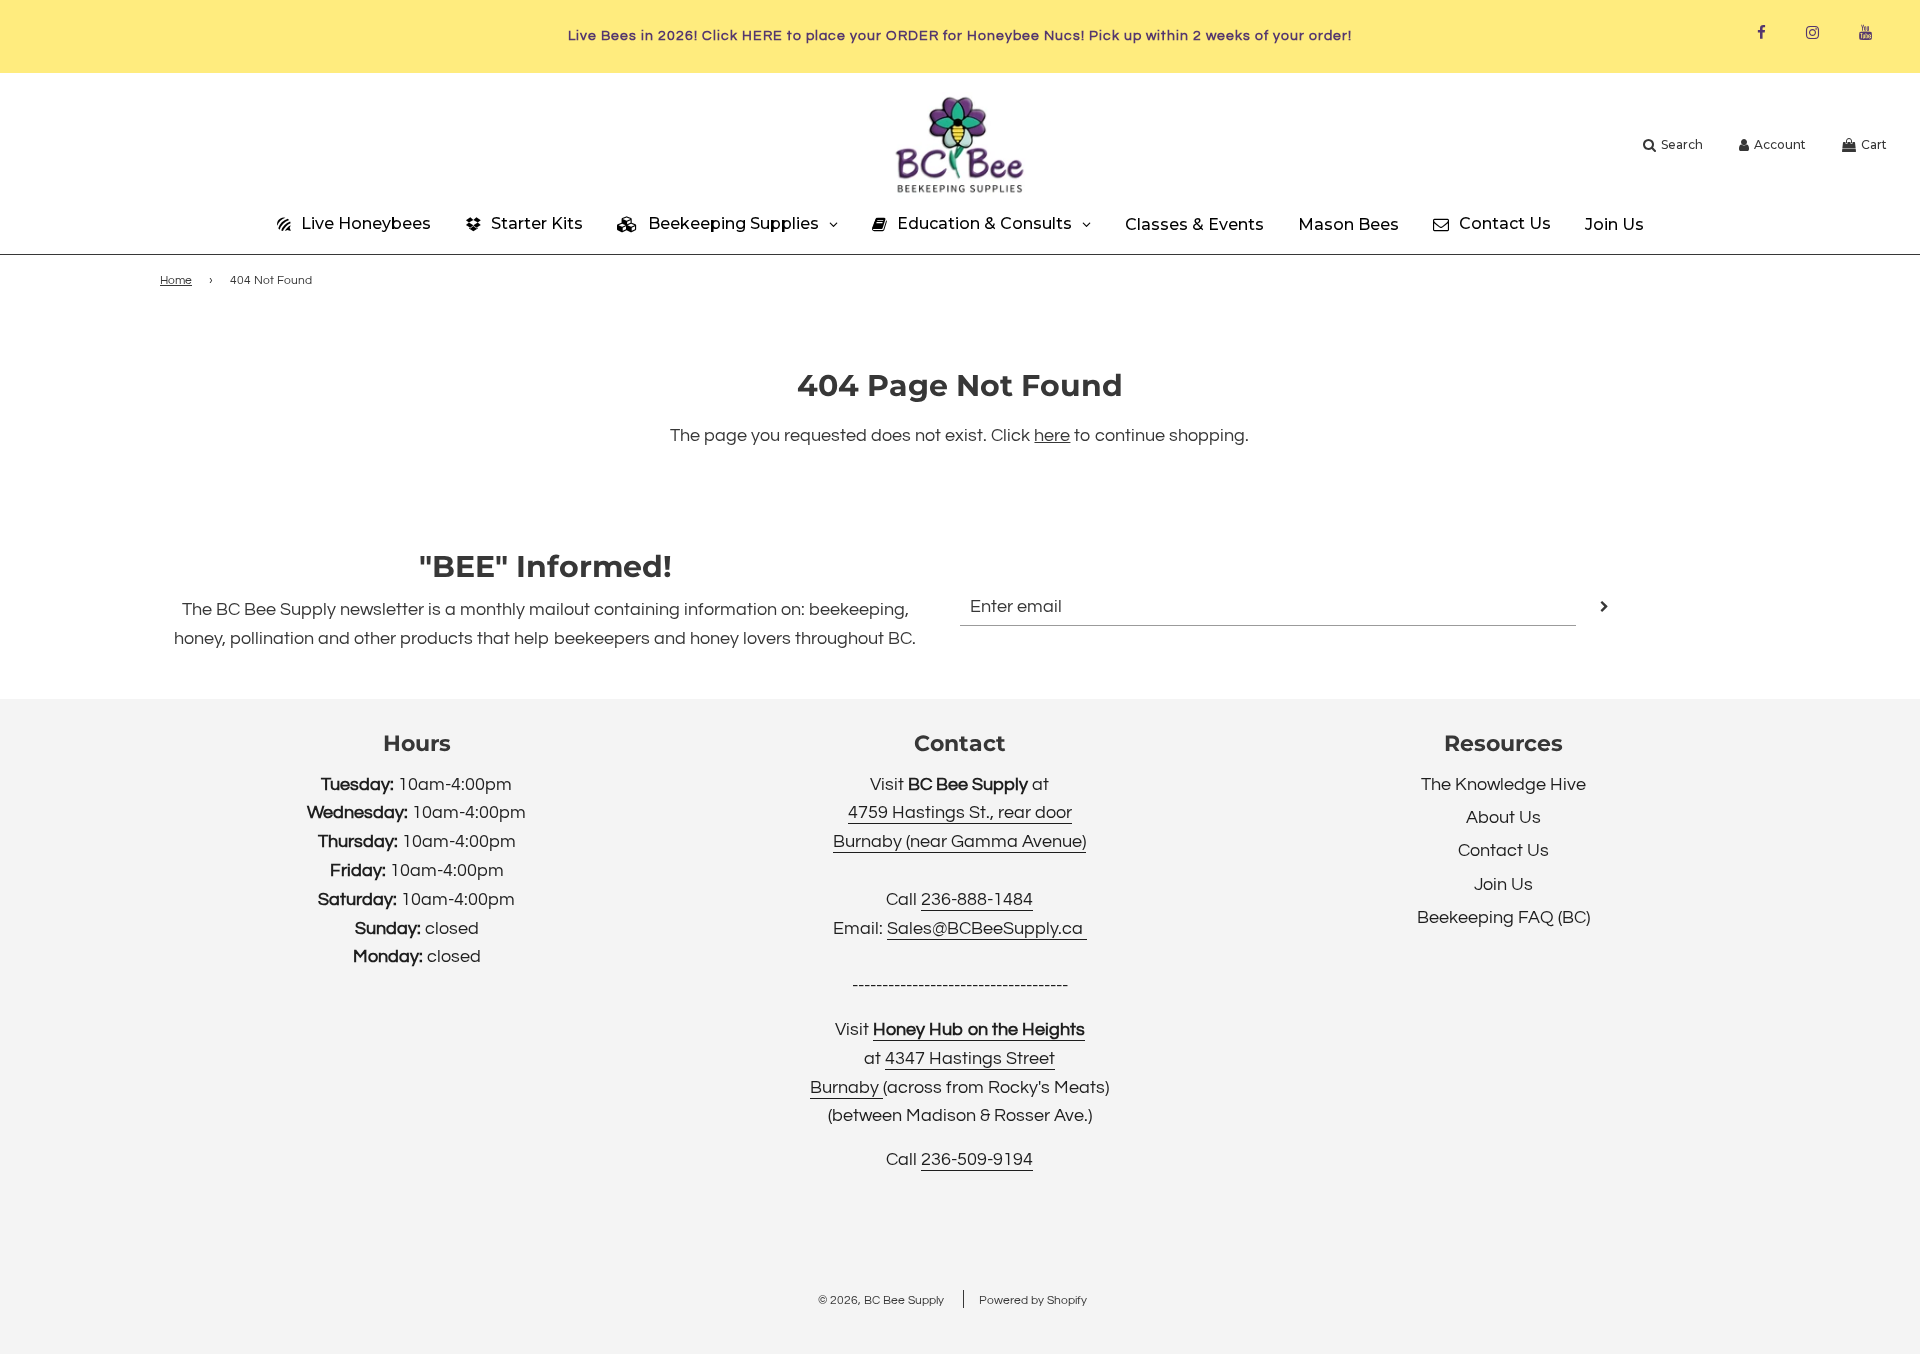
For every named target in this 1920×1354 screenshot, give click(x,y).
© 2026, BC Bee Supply (881, 1300)
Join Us (1503, 884)
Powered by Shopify (1033, 1300)
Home (176, 280)
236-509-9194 (977, 1159)
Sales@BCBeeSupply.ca (987, 928)
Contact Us (1503, 850)
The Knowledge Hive (1503, 784)
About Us (1503, 817)
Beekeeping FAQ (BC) (1503, 917)
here (1052, 435)
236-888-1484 (977, 899)
